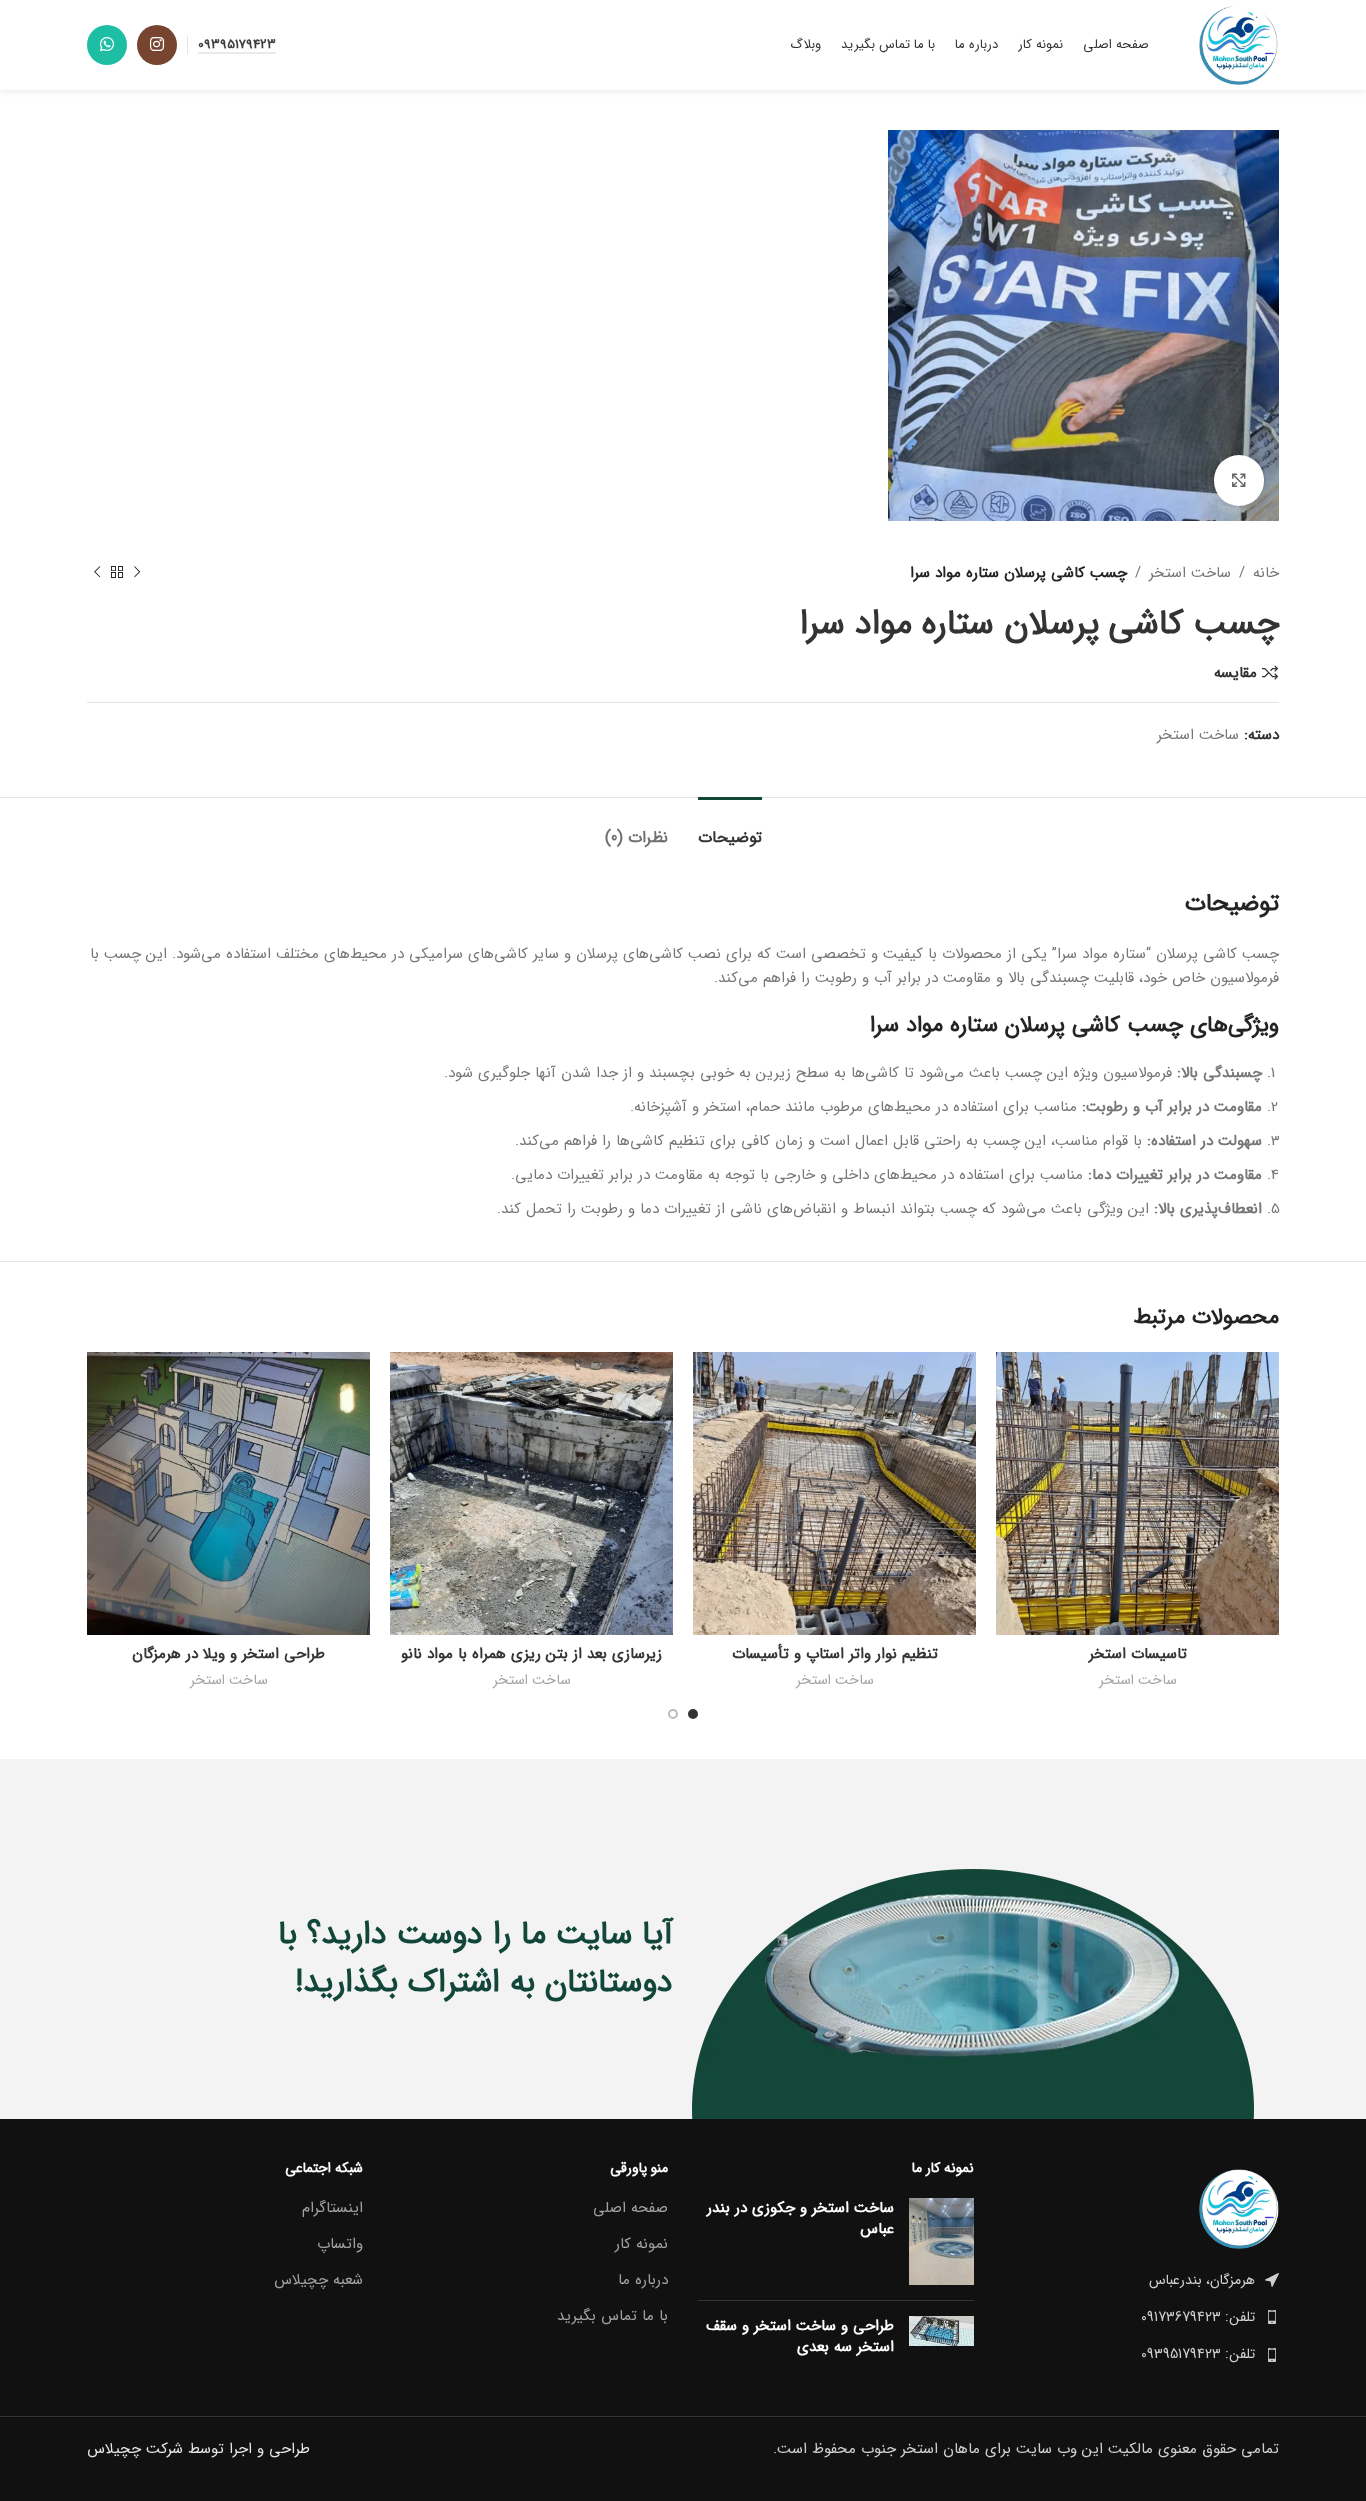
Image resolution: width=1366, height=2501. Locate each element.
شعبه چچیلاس (318, 2280)
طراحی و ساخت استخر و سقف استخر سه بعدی (800, 2337)
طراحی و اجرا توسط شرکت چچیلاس (198, 2449)
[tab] (730, 827)
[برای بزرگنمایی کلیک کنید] (1239, 480)
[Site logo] (1239, 44)
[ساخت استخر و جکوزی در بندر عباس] (941, 2241)
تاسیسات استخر (1138, 1654)
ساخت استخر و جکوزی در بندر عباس (800, 2219)
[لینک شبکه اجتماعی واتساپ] (107, 45)
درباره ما (643, 2280)
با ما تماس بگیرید (612, 2316)
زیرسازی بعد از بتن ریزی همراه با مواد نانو (531, 1654)
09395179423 (237, 46)
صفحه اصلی (630, 2208)
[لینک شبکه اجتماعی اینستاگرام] (157, 45)
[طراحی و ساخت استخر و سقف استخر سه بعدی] (941, 2341)
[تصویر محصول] (1137, 1493)
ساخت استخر (1190, 573)
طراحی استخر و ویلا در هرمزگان (228, 1654)
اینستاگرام (332, 2208)
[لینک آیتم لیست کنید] (1142, 2317)
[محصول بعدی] (97, 573)
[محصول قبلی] (137, 573)
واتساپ (340, 2244)
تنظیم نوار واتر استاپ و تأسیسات (835, 1654)
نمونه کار (641, 2244)
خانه (1266, 573)
